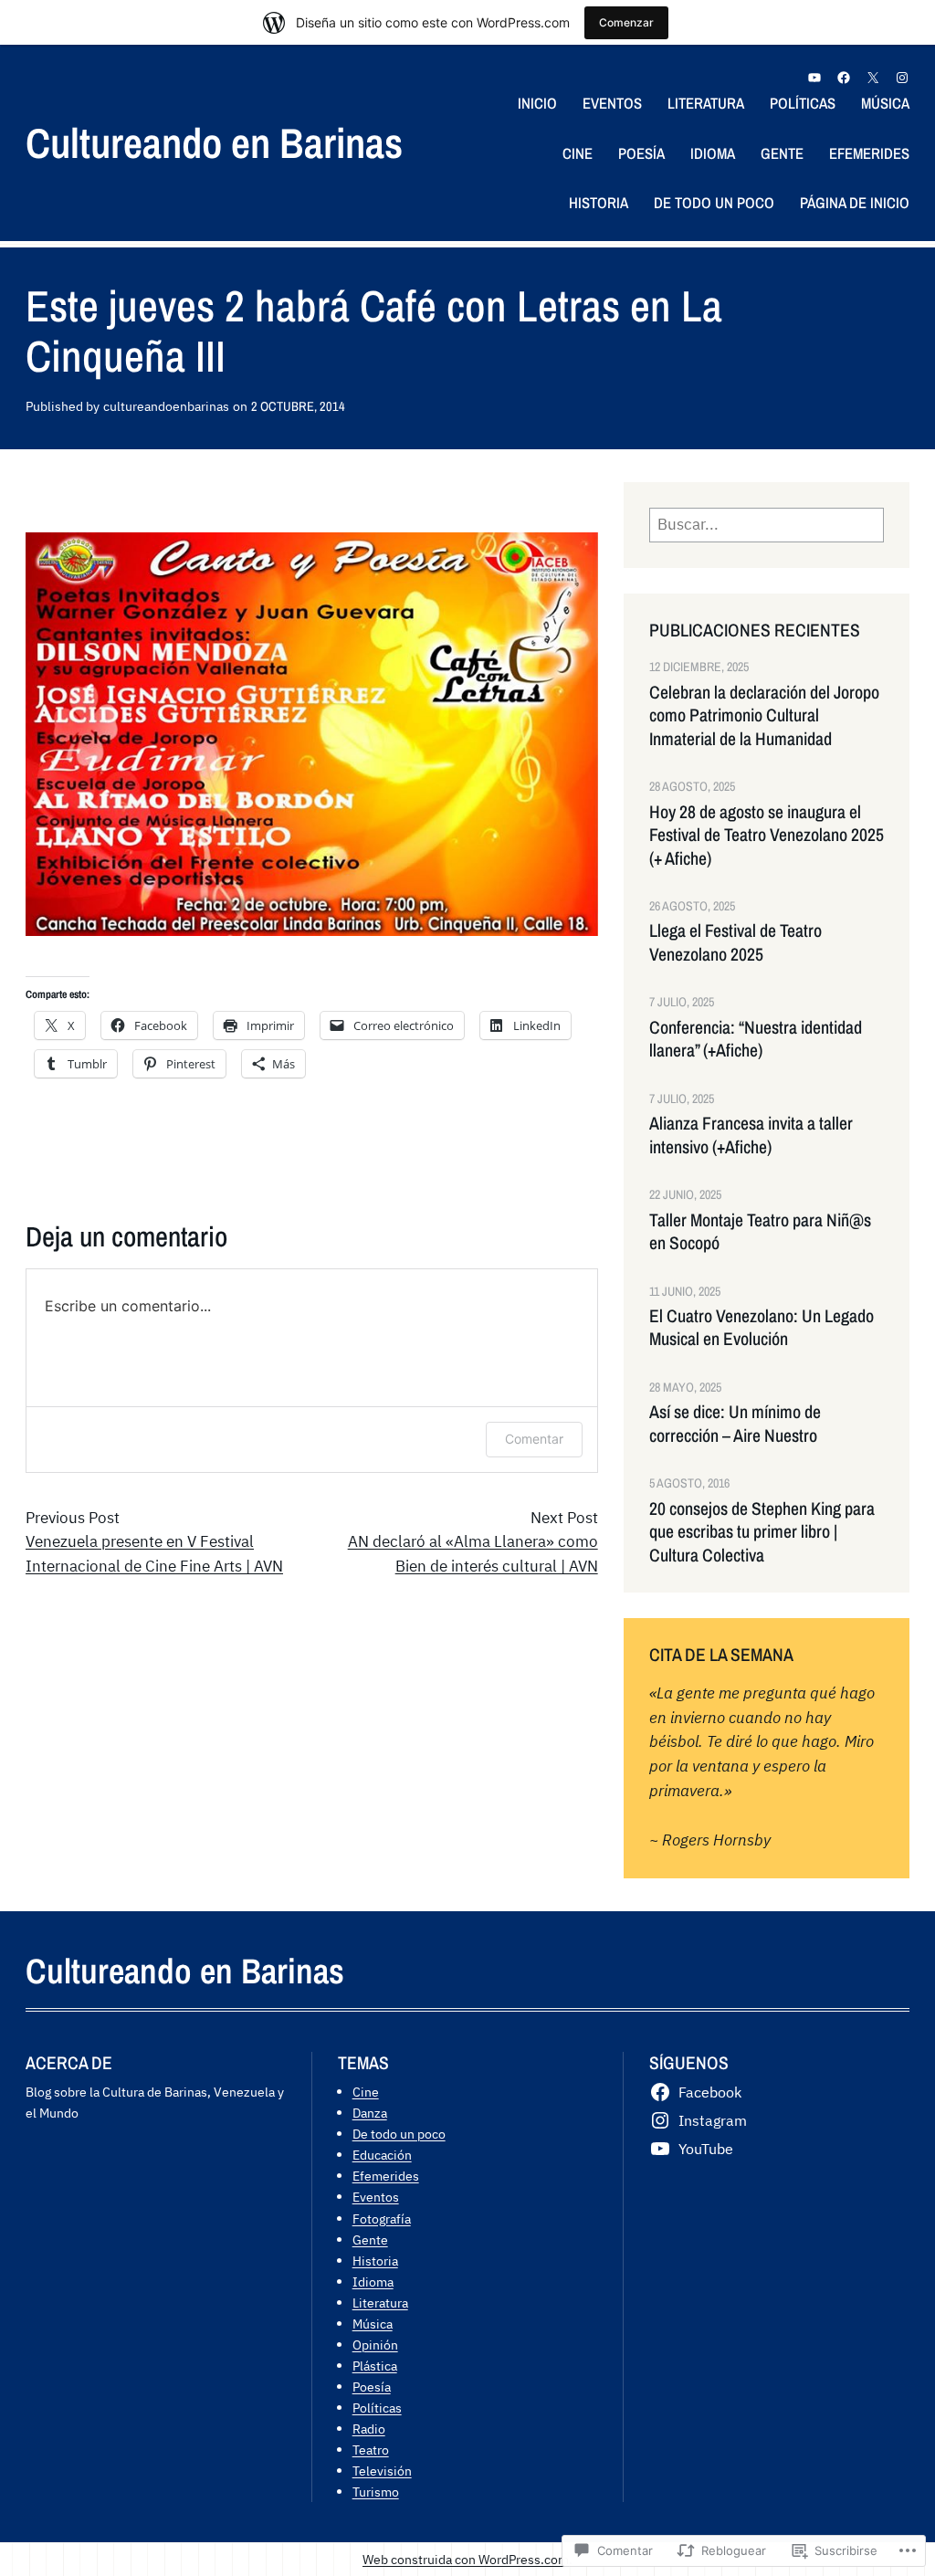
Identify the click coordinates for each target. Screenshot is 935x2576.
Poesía (372, 2387)
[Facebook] (844, 78)
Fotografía (382, 2219)
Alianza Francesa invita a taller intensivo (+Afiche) (751, 1135)
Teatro (371, 2450)
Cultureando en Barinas (214, 142)
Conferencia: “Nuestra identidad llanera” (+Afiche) (756, 1039)
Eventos (376, 2197)
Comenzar (626, 22)
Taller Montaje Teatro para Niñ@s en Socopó (760, 1232)
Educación (382, 2155)
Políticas (377, 2408)
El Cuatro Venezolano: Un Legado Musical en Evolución (762, 1328)
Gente (370, 2240)
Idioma (373, 2282)
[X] (873, 78)
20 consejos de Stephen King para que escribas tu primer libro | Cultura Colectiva (762, 1532)
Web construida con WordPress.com (466, 2559)
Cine (366, 2092)
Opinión (375, 2345)
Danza (370, 2113)
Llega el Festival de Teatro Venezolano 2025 (735, 942)
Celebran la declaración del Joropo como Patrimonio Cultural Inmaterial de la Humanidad (764, 716)
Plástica (375, 2366)
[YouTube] (814, 78)
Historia (375, 2261)
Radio (369, 2429)
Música (373, 2324)
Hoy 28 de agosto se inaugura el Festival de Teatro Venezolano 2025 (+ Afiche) (767, 836)
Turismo (376, 2492)
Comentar (534, 1439)
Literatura (380, 2303)
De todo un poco (399, 2134)
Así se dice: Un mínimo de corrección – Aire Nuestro (735, 1424)
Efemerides (386, 2176)
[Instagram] (902, 78)
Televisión (382, 2471)
